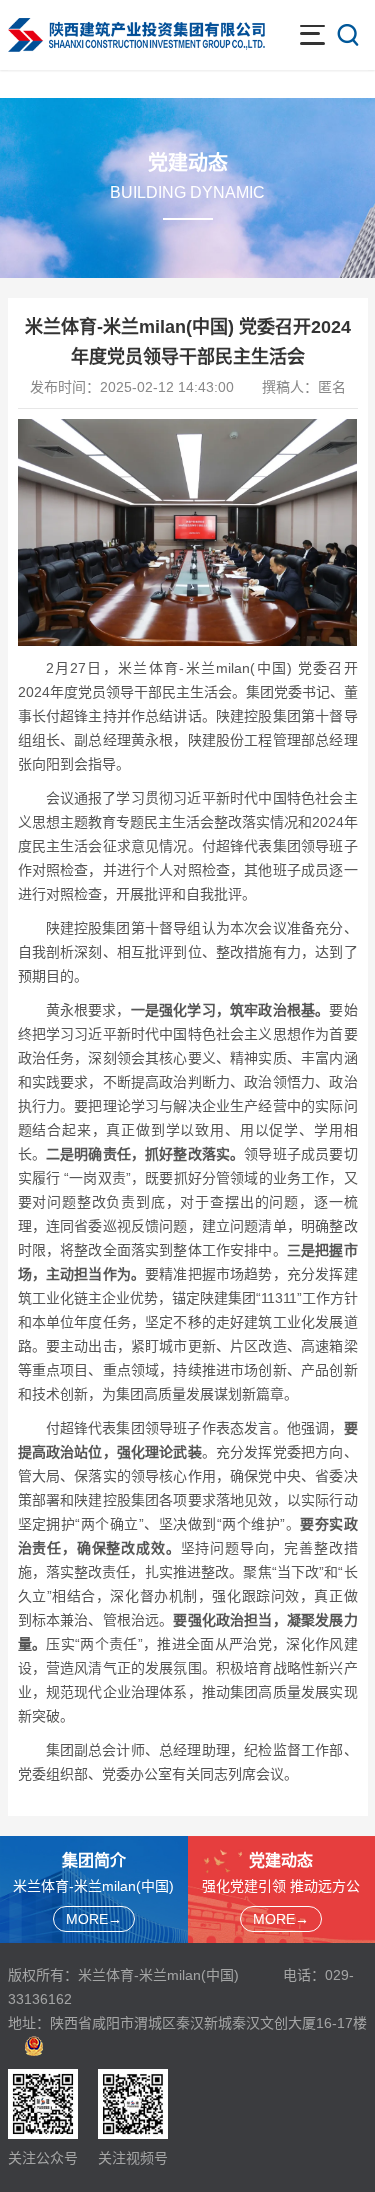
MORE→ (94, 1919)
